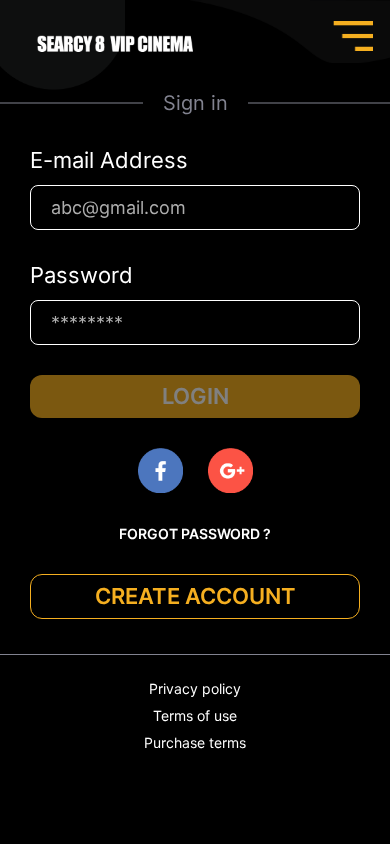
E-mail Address (109, 160)
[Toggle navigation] (353, 36)
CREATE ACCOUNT (195, 596)
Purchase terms (195, 742)
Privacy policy (195, 688)
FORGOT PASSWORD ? (195, 533)
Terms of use (195, 715)
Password (81, 275)
